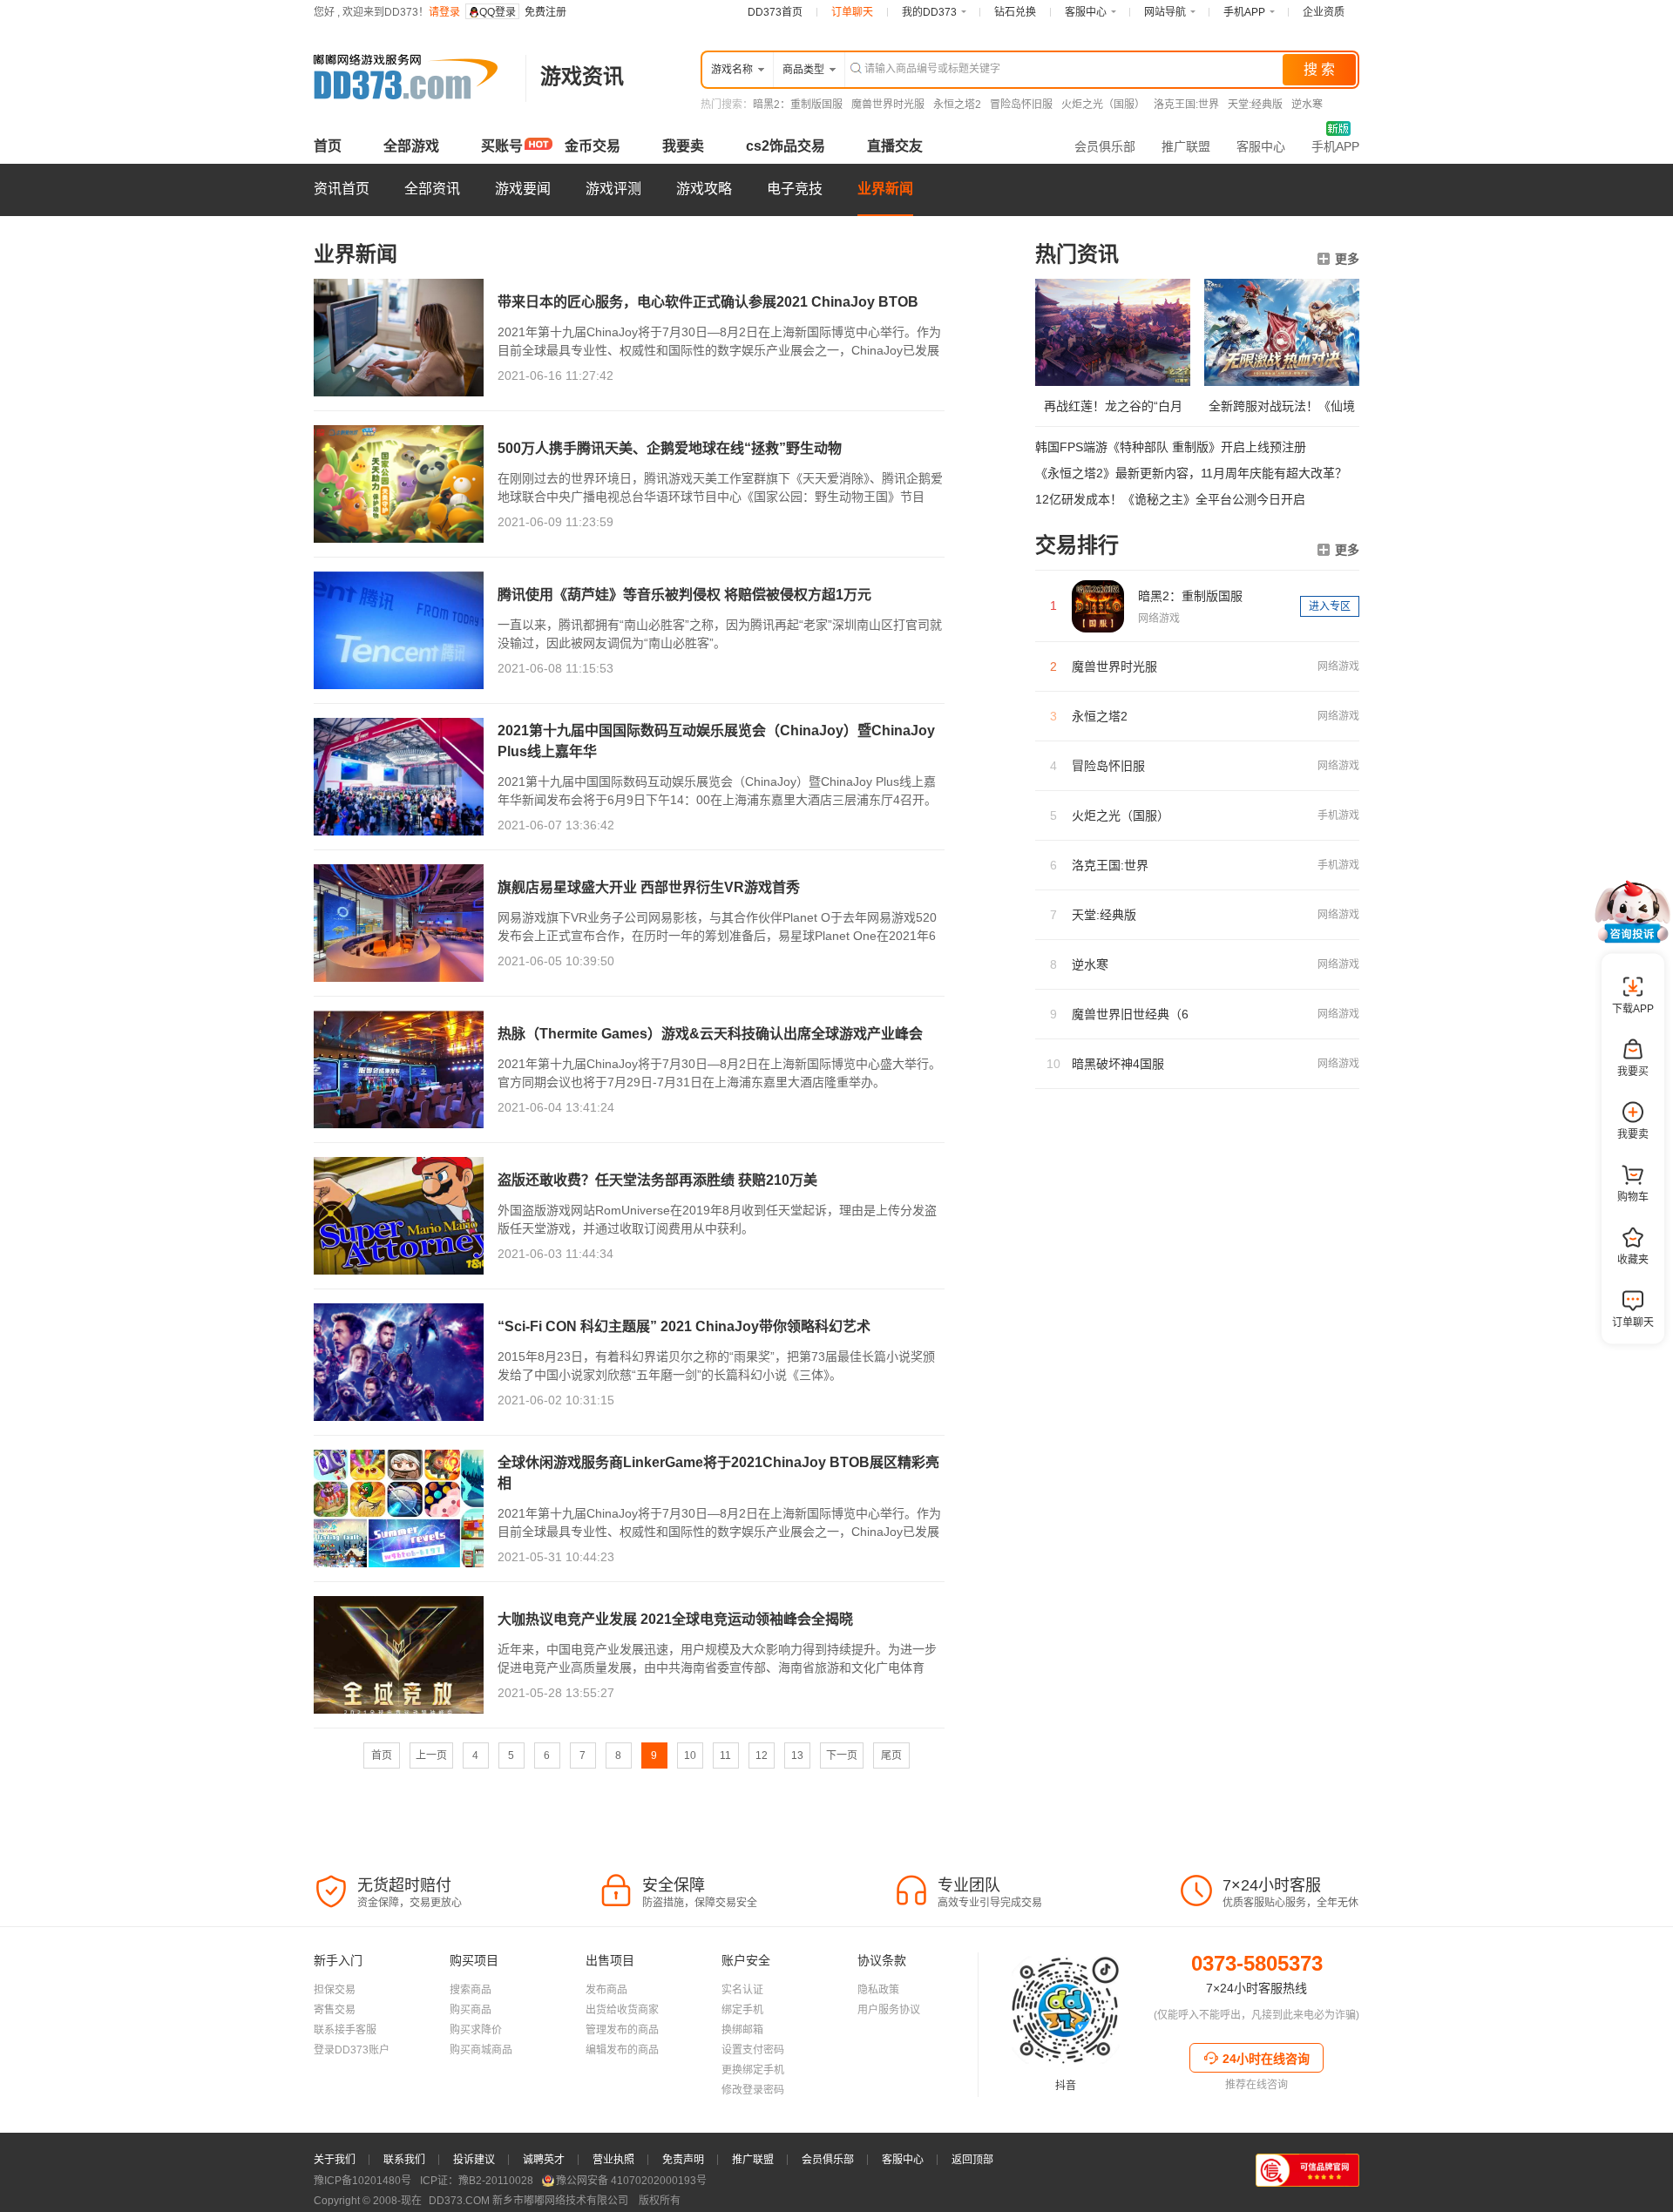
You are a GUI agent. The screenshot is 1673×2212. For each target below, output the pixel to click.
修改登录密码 (753, 2090)
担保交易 (335, 1990)
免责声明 (683, 2160)
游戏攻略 (704, 189)
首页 (328, 146)
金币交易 (593, 146)
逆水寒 (1307, 105)
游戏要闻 (523, 189)
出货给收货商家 (622, 2010)
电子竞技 (795, 189)
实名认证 (742, 1990)
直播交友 (895, 146)
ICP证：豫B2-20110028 (477, 2181)
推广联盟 (1186, 146)
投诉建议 (474, 2160)
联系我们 (404, 2160)
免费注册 (545, 12)
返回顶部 (972, 2160)
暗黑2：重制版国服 (798, 105)
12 (762, 1755)
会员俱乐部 (1105, 146)
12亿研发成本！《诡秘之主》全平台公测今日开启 (1170, 499)
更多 (1347, 259)
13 (797, 1755)
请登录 (444, 12)
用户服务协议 (889, 2010)
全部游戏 (411, 146)
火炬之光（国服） (1103, 105)
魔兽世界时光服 (888, 105)
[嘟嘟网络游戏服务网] (413, 117)
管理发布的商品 (622, 2030)
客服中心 (1261, 146)
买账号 (502, 146)
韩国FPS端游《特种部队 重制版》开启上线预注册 (1171, 447)
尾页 (891, 1755)
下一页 (842, 1755)
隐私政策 (878, 1990)
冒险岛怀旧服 (1021, 105)
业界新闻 (885, 189)
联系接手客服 (345, 2030)
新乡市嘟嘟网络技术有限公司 (530, 2201)
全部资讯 (432, 189)
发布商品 (606, 1990)
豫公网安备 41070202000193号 (631, 2181)
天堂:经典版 (1255, 105)
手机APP (1335, 146)
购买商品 (471, 2010)
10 (690, 1755)
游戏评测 (613, 189)
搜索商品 (471, 1990)
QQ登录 (498, 12)
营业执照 (613, 2160)
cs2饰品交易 (786, 146)
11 (725, 1755)
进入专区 (1330, 606)
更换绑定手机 (753, 2070)
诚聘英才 (544, 2160)
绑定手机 (742, 2010)
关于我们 (335, 2160)
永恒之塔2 (957, 105)
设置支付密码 (753, 2050)
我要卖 (683, 146)
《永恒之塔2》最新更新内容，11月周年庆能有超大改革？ (1191, 473)
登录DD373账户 (352, 2050)
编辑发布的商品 (622, 2050)
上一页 (431, 1755)
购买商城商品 (481, 2050)
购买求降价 (476, 2030)
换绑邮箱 (742, 2030)
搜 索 (1319, 69)
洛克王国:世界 (1186, 105)
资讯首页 (342, 189)
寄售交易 (335, 2010)
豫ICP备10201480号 (362, 2181)
